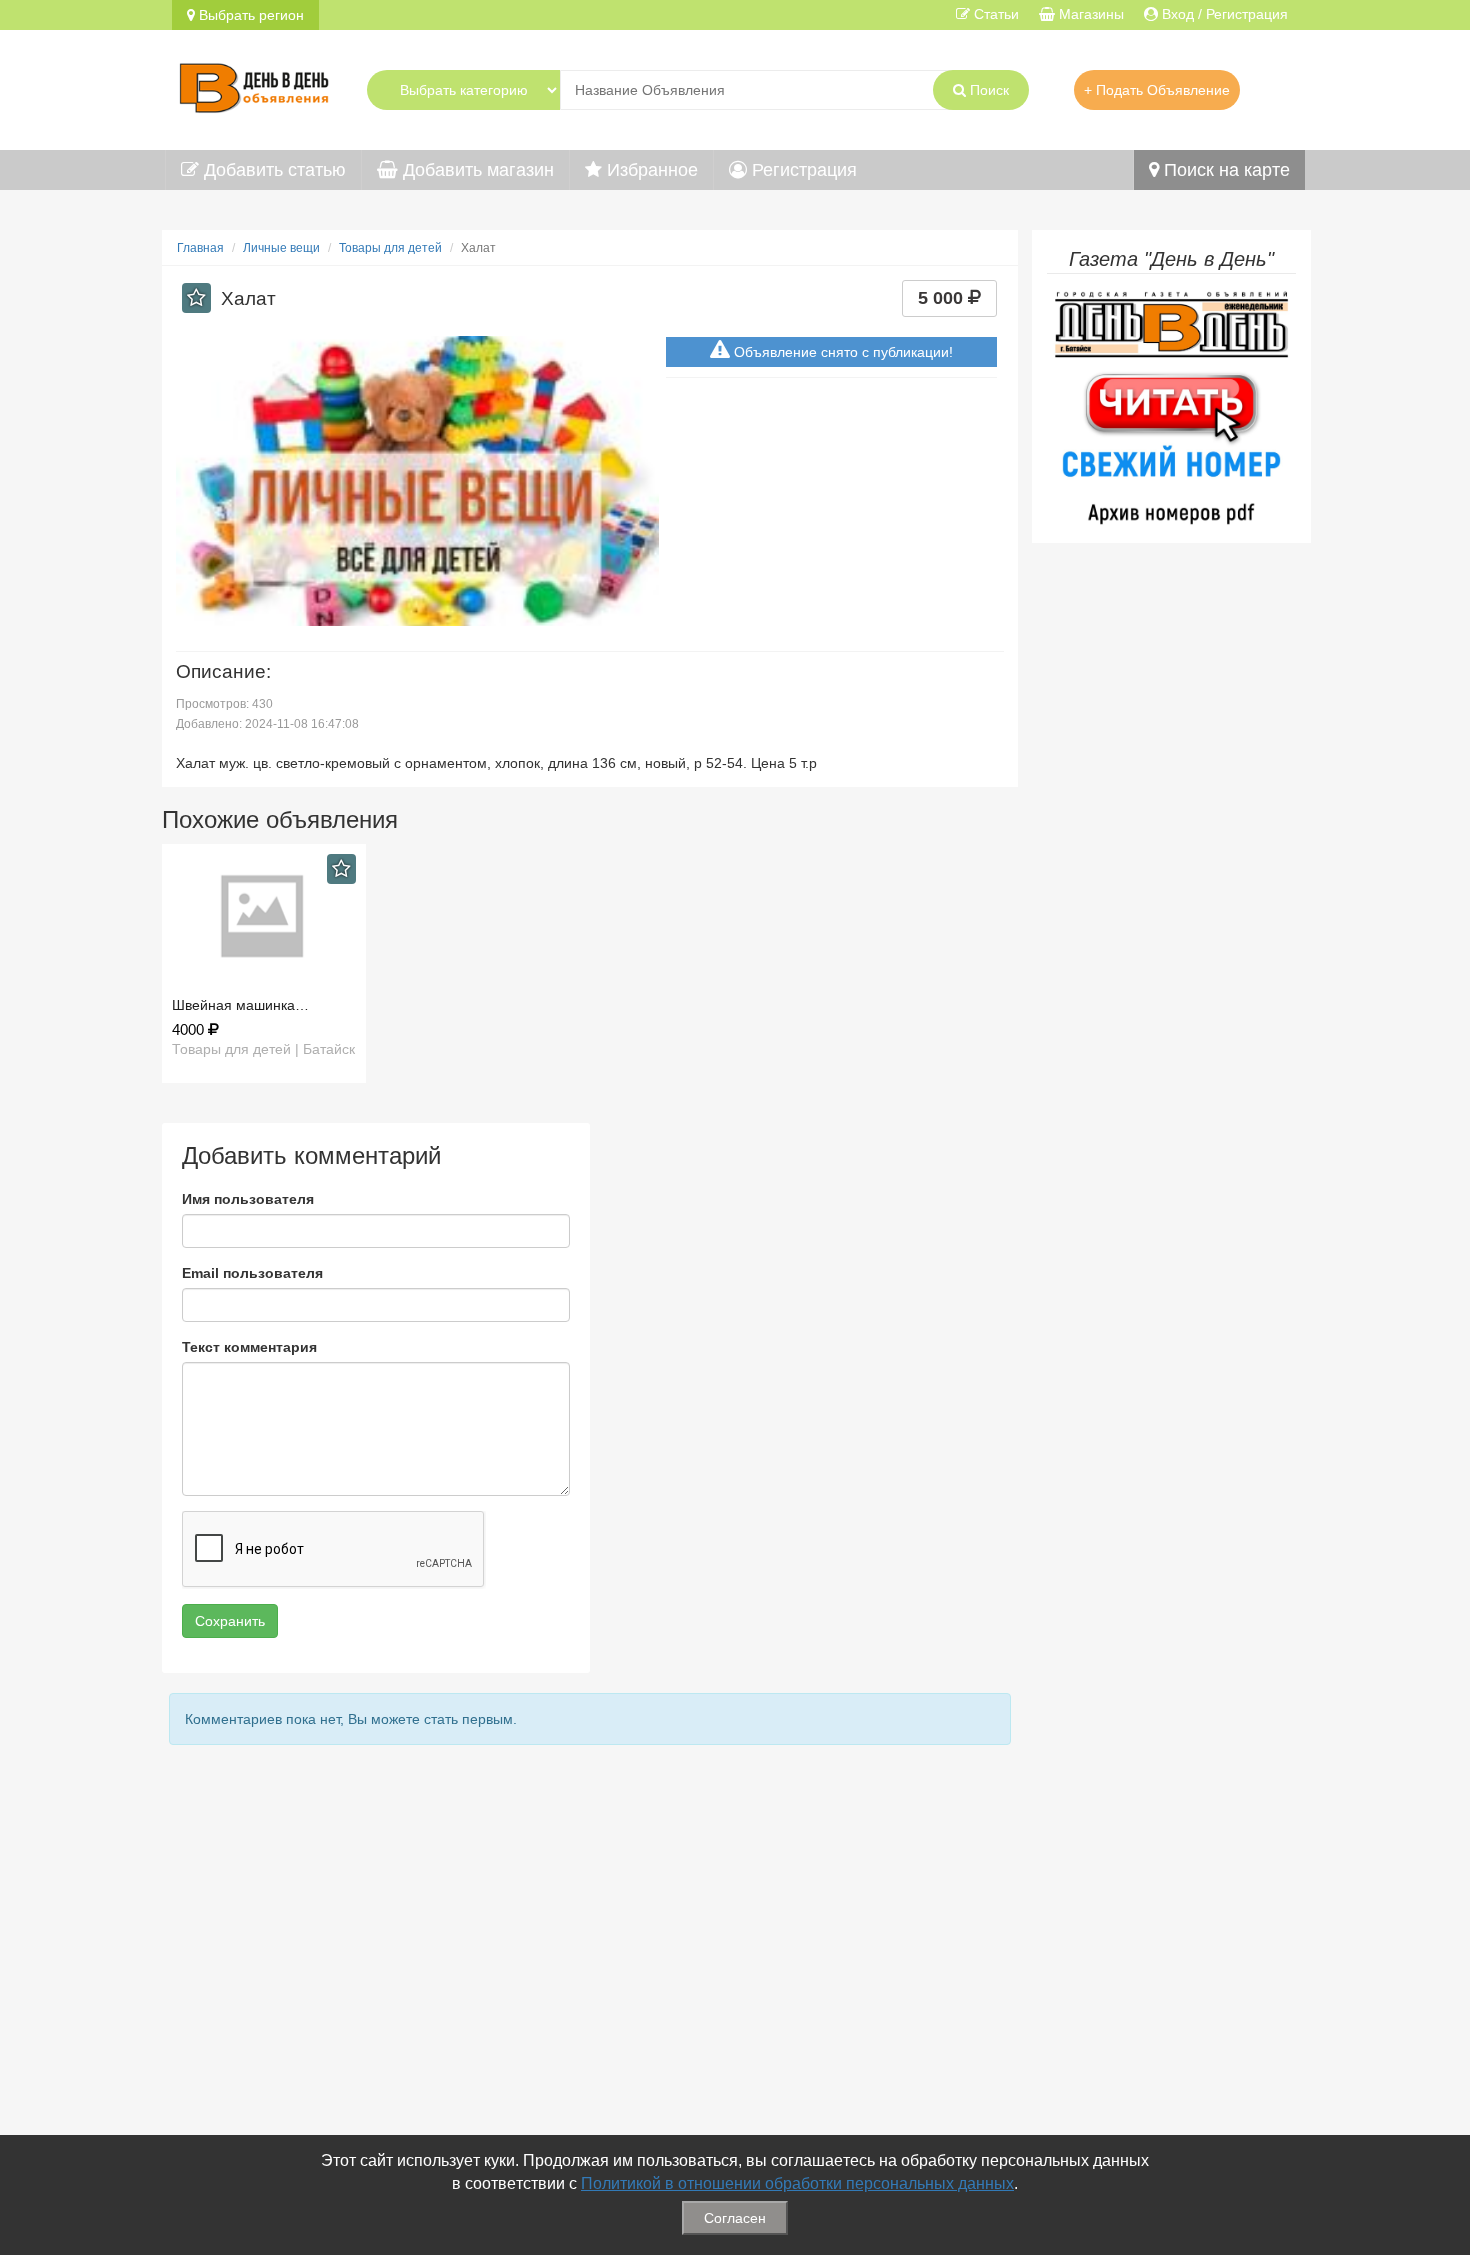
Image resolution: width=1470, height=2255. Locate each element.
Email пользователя (252, 1273)
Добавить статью (272, 170)
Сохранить (230, 1621)
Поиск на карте (1224, 170)
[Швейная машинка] (264, 916)
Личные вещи (281, 248)
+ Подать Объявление (1157, 90)
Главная (200, 248)
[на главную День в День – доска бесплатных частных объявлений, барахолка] (254, 85)
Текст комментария (249, 1347)
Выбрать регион (249, 15)
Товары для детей (390, 248)
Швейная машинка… (240, 1005)
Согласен (735, 2218)
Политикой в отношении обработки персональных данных (797, 2183)
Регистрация (802, 170)
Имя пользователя (248, 1199)
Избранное (650, 170)
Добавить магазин (476, 170)
